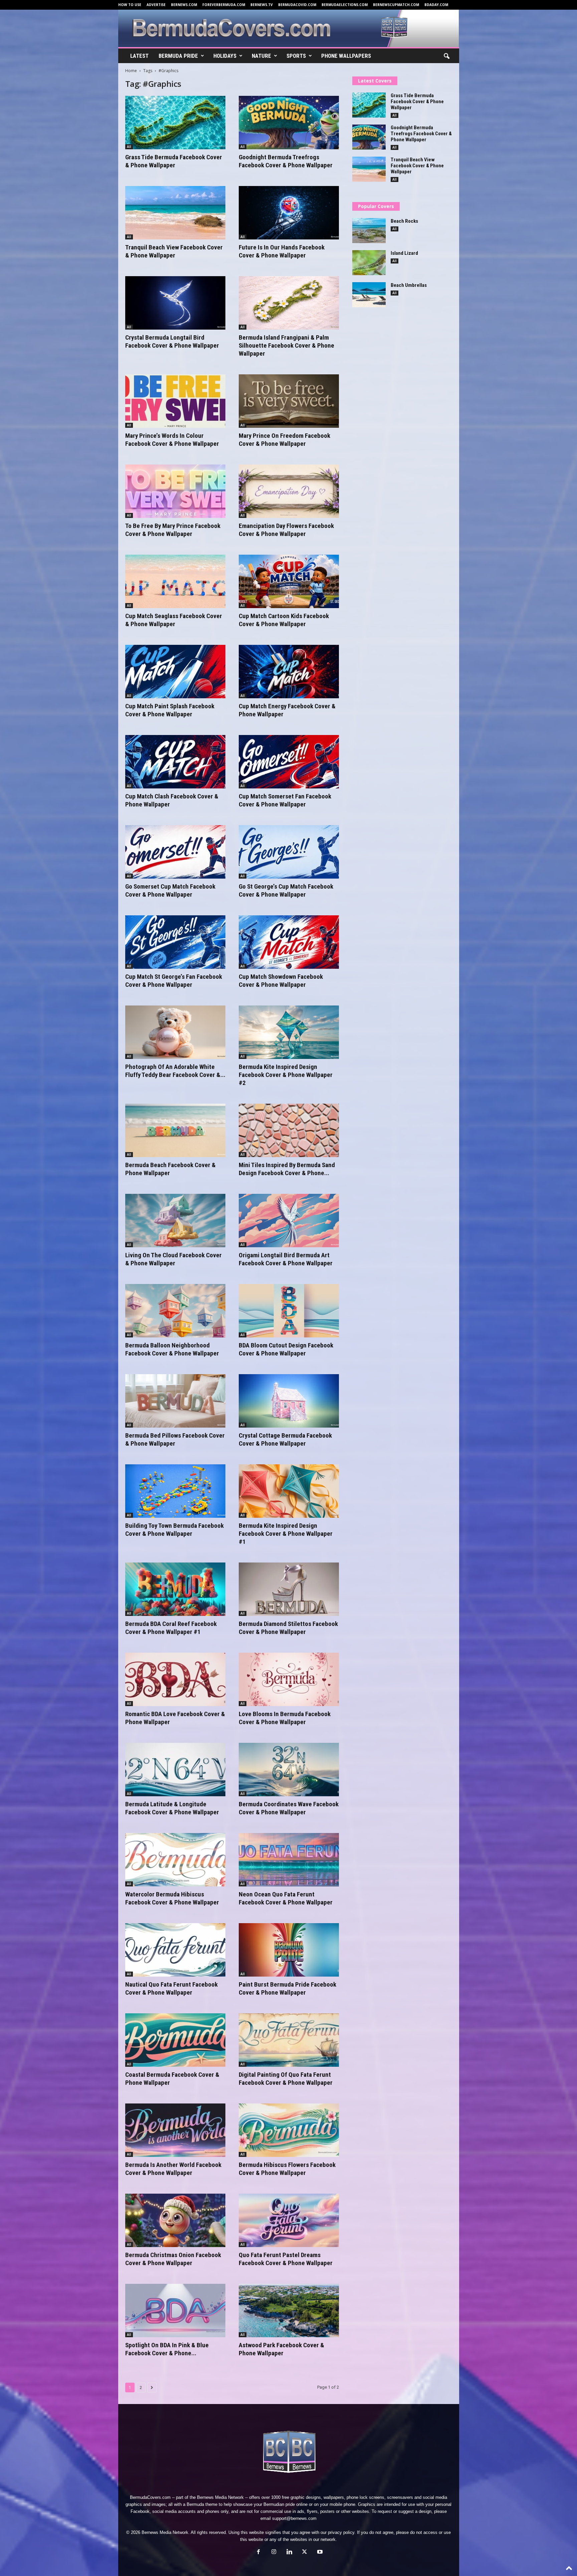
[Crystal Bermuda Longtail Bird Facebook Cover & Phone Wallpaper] (175, 303)
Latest (139, 56)
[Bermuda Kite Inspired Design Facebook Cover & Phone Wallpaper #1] (289, 1491)
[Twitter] (305, 2552)
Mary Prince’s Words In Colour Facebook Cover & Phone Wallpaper (172, 440)
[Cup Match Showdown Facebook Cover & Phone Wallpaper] (289, 942)
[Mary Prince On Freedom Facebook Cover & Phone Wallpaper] (289, 401)
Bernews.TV (262, 5)
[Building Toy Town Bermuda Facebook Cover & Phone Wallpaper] (175, 1491)
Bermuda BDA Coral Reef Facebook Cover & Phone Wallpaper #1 (171, 1628)
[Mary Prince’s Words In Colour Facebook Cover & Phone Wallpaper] (175, 401)
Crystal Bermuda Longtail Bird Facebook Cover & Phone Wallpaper (172, 341)
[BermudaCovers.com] (289, 28)
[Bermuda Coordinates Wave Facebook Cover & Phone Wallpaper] (289, 1770)
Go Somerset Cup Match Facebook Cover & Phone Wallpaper (170, 890)
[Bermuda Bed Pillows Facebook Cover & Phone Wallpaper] (175, 1401)
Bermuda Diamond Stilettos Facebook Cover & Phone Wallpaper (288, 1628)
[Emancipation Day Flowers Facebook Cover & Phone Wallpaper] (289, 491)
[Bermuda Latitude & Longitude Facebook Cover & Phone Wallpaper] (175, 1770)
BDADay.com (436, 5)
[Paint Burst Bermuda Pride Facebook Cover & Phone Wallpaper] (289, 1950)
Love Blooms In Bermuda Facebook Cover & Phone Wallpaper (285, 1718)
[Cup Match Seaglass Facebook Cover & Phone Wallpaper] (175, 581)
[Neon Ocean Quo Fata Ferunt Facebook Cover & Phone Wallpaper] (289, 1860)
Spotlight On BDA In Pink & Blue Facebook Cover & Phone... (167, 2349)
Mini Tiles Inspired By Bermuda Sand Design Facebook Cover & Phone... (287, 1169)
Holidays (225, 56)
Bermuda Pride (178, 56)
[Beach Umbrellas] (369, 295)
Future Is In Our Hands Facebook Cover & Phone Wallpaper (282, 251)
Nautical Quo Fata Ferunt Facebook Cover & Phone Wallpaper (171, 1988)
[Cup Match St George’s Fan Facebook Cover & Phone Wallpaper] (175, 942)
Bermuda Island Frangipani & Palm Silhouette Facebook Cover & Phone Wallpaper (286, 345)
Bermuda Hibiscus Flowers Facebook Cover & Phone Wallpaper (287, 2169)
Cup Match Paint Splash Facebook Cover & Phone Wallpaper (170, 710)
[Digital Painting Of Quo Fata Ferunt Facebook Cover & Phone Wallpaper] (289, 2040)
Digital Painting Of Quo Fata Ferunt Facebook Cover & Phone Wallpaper (286, 2079)
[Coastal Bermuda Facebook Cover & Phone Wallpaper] (175, 2040)
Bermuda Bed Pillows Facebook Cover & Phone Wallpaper (175, 1439)
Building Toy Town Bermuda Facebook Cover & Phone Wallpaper (174, 1530)
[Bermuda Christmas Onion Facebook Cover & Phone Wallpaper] (175, 2220)
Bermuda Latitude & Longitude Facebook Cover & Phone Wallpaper (172, 1808)
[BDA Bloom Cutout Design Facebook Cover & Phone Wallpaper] (289, 1311)
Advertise (156, 5)
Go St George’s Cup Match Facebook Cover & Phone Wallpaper (286, 890)
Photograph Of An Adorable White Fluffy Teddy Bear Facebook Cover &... (175, 1071)
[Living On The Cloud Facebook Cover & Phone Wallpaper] (175, 1221)
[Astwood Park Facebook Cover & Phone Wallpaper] (289, 2311)
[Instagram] (274, 2552)
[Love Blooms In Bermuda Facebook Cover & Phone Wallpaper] (289, 1679)
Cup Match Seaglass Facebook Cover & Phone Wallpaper (174, 620)
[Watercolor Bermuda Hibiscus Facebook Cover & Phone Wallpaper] (175, 1860)
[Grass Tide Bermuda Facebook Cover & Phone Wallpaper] (175, 123)
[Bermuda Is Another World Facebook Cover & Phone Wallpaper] (175, 2130)
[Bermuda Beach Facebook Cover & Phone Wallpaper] (175, 1130)
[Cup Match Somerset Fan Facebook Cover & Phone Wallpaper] (289, 762)
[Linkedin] (289, 2552)
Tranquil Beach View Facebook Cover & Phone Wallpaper (174, 251)
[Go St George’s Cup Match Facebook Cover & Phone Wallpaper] (289, 852)
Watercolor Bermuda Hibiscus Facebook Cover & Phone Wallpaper (172, 1898)
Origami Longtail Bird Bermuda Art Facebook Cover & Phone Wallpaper (286, 1259)
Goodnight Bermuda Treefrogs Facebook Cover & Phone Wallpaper (286, 161)
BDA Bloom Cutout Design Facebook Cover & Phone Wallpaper (286, 1349)
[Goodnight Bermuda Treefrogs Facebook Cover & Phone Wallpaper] (289, 123)
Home (131, 71)
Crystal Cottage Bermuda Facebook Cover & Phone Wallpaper (285, 1439)
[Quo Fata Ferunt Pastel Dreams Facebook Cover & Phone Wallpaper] (289, 2220)
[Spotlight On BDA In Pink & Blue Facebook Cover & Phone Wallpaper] (175, 2311)
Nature (261, 56)
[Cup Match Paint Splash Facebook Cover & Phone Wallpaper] (175, 672)
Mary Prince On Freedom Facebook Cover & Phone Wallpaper (284, 440)
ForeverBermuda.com (224, 5)
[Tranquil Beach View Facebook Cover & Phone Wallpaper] (175, 213)
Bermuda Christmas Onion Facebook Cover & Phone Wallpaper (173, 2259)
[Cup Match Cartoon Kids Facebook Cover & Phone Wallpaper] (289, 581)
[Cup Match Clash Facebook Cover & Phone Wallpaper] (175, 762)
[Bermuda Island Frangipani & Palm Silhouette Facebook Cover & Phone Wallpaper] (289, 303)
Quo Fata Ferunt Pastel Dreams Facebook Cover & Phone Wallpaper (286, 2259)
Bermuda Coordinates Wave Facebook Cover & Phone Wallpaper (289, 1808)
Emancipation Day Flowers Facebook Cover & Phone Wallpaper (286, 530)
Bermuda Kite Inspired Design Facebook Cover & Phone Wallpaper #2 (286, 1075)
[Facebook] (258, 2552)
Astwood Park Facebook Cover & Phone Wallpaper (281, 2349)
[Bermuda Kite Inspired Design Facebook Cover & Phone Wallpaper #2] (289, 1032)
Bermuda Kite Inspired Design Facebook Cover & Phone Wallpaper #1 (286, 1534)
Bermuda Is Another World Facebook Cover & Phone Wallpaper (173, 2169)
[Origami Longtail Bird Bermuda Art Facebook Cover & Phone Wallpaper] (289, 1221)
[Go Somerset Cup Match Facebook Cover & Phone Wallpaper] (175, 852)
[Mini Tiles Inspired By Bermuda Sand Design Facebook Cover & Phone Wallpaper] (289, 1130)
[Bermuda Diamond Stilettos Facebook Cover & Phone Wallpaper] (289, 1589)
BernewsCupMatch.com (396, 5)
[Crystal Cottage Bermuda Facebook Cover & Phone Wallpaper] (289, 1401)
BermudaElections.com (345, 5)
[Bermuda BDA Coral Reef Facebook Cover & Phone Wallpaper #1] (175, 1589)
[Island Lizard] (369, 263)
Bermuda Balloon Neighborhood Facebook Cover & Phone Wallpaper (172, 1349)
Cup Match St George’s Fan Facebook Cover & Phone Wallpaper (174, 981)
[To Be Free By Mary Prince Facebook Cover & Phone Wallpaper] (175, 491)
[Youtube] (319, 2552)
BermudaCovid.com (297, 5)
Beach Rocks (404, 221)
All (129, 147)
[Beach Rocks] (369, 231)
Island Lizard (404, 253)
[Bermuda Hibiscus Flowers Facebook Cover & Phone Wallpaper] (289, 2130)
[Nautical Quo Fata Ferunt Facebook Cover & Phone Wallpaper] (175, 1950)
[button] (446, 56)
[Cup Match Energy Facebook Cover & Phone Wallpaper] (289, 672)
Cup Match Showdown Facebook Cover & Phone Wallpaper (281, 981)
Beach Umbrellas (409, 285)
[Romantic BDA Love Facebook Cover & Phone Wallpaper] (175, 1679)
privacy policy (341, 2532)
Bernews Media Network (220, 2497)
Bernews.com (184, 5)
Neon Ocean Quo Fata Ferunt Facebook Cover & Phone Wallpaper (286, 1898)
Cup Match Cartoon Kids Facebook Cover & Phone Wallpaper (284, 620)
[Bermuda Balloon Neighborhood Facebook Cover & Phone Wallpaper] (175, 1311)
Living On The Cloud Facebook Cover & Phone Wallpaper (173, 1259)
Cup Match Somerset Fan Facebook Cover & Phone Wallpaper (285, 800)
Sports (296, 56)
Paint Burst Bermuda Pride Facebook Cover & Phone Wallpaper (287, 1988)
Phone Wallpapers (346, 56)
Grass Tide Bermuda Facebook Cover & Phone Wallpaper (174, 161)
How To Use (130, 5)
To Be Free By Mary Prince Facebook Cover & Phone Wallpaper (173, 530)
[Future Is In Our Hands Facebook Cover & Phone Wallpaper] (289, 213)
